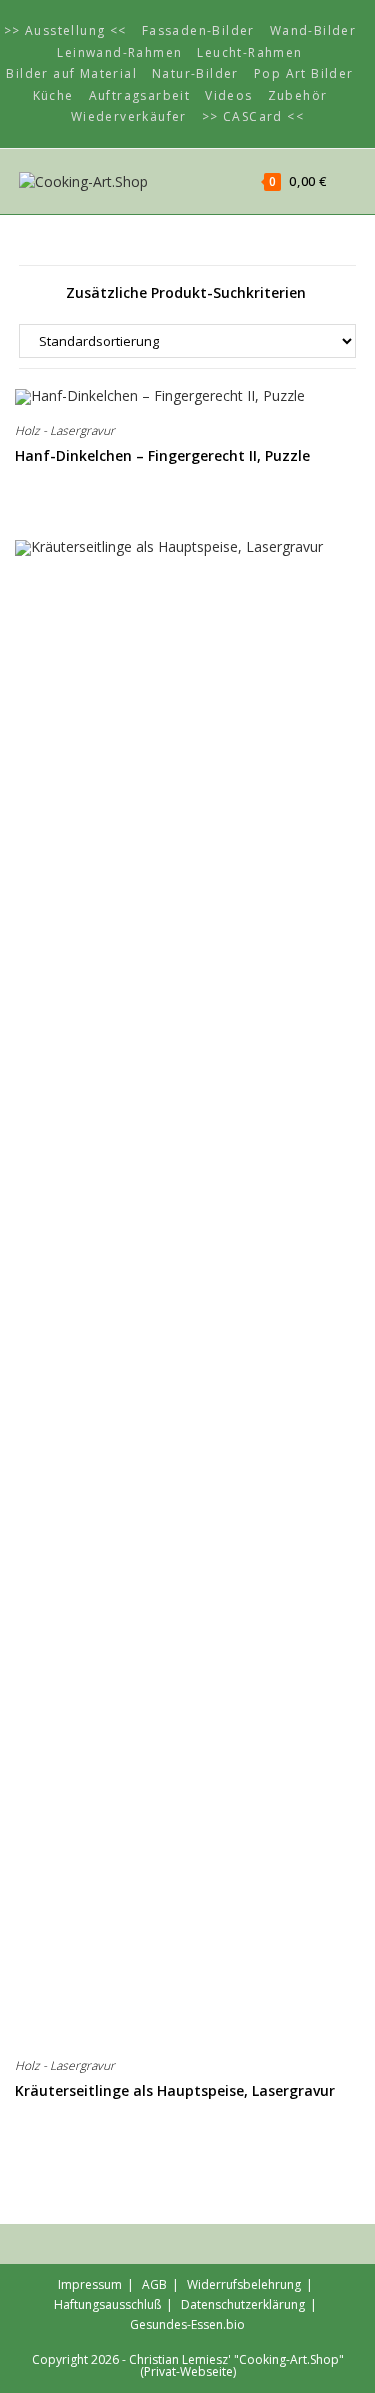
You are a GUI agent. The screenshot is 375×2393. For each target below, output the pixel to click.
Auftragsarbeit (140, 95)
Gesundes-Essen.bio (187, 2324)
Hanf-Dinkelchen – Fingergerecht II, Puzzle (162, 455)
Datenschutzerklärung (243, 2304)
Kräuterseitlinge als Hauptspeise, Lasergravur (175, 2090)
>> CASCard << (253, 116)
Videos (228, 95)
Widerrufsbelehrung (244, 2284)
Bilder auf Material (71, 73)
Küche (53, 95)
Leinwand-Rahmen (119, 52)
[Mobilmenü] (344, 181)
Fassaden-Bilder (198, 30)
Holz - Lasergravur (65, 430)
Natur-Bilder (195, 73)
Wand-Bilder (313, 30)
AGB (154, 2284)
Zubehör (298, 95)
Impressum (90, 2284)
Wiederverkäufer (129, 116)
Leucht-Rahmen (249, 52)
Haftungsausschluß (107, 2304)
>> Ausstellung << (65, 30)
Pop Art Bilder (304, 73)
